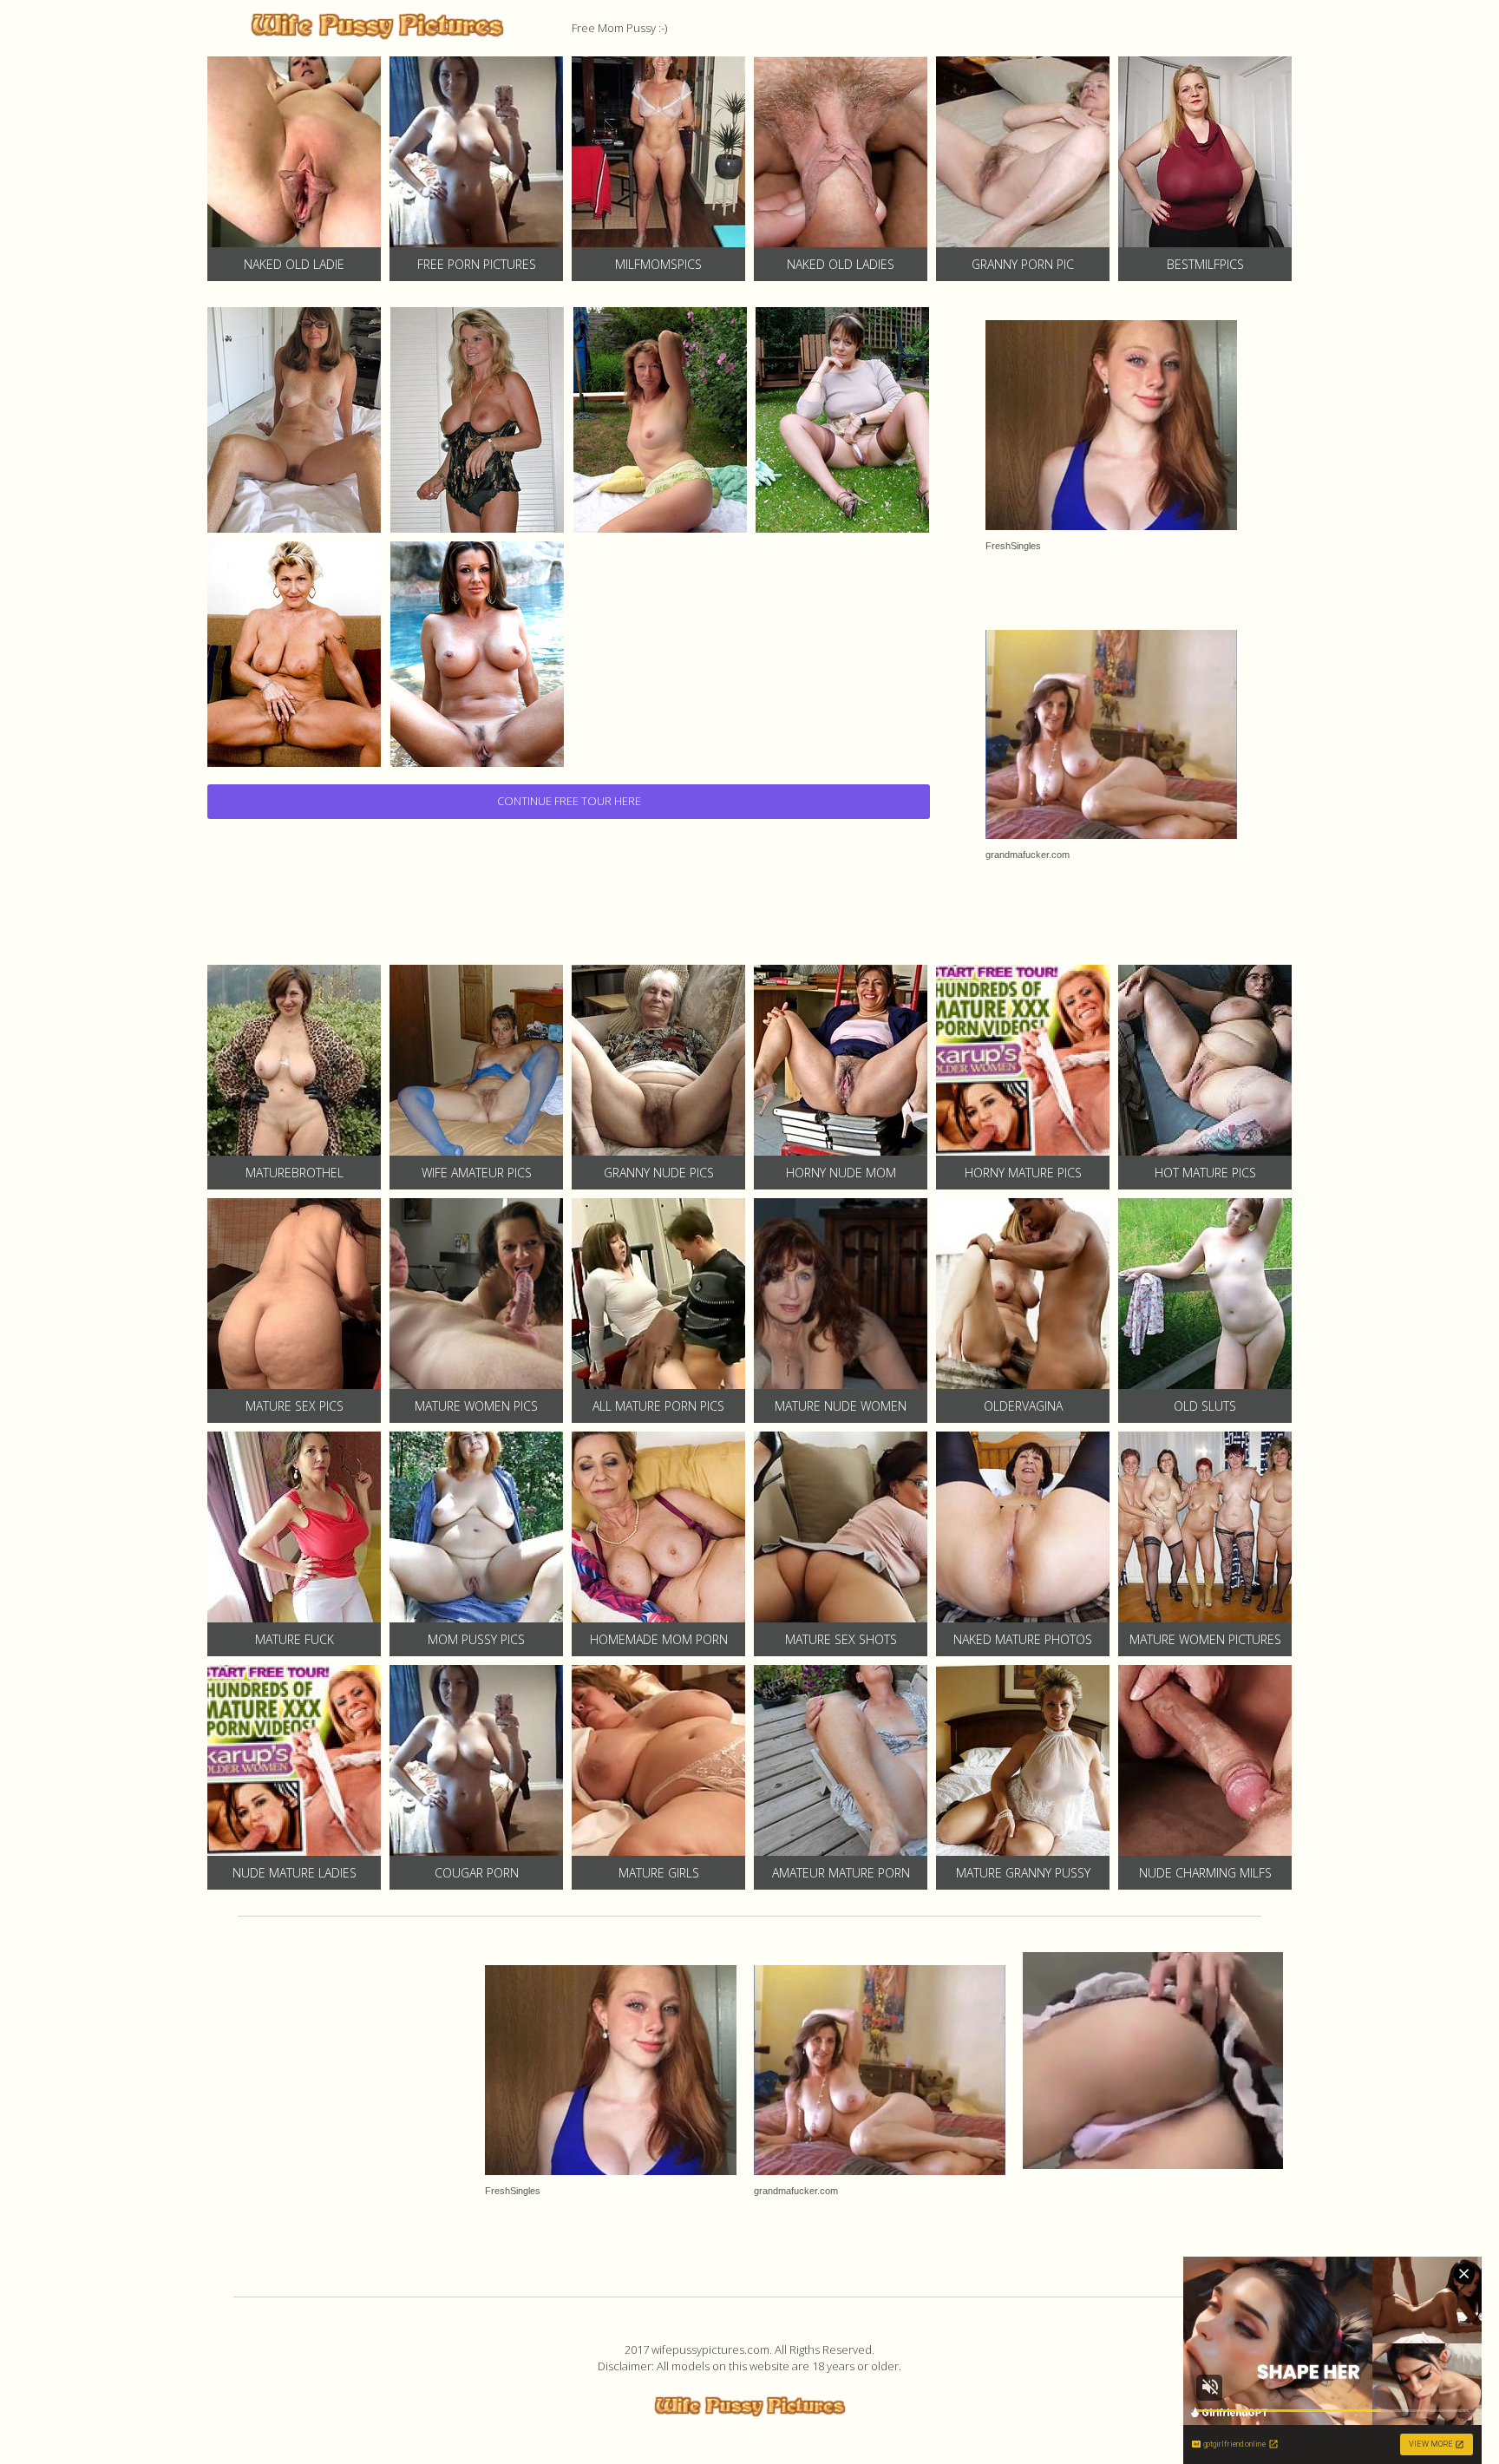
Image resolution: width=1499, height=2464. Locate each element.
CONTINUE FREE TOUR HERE (569, 801)
